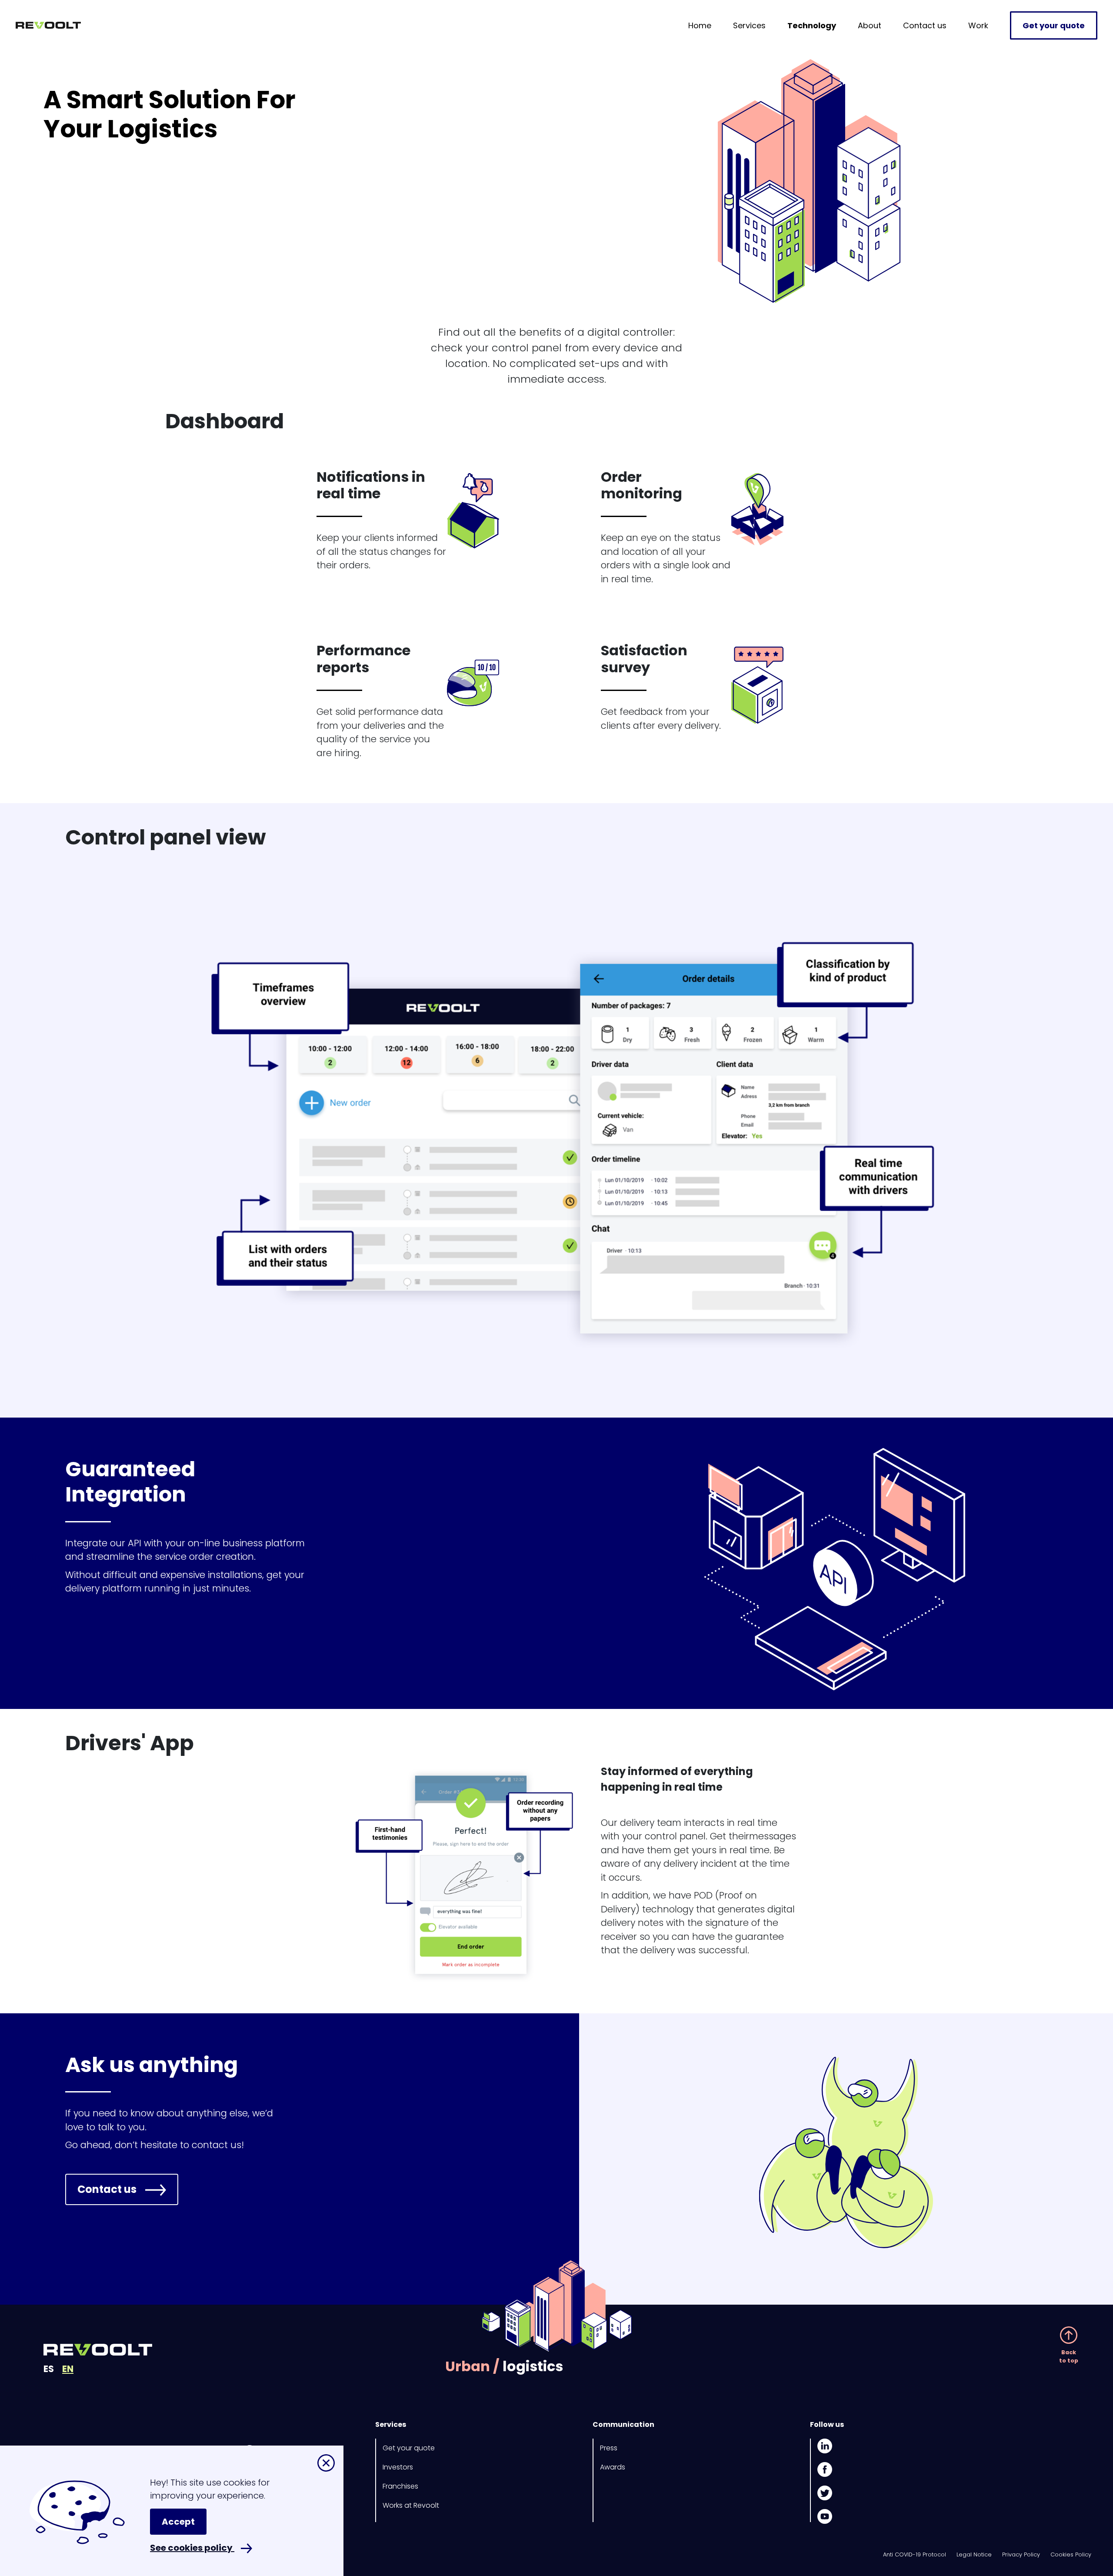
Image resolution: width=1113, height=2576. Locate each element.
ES (49, 2369)
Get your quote (1054, 25)
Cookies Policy (1071, 2554)
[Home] (48, 20)
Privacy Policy (1021, 2554)
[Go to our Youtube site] (825, 2516)
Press (609, 2448)
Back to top (1069, 2356)
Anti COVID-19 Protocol (915, 2554)
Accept (178, 2522)
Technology (812, 25)
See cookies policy (192, 2548)
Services (749, 25)
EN (68, 2369)
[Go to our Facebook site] (825, 2469)
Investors (398, 2467)
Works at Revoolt (411, 2505)
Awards (613, 2467)
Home (700, 25)
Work (978, 25)
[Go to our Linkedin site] (825, 2448)
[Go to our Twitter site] (825, 2493)
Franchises (400, 2486)
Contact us (925, 25)
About (870, 25)
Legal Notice (974, 2554)
